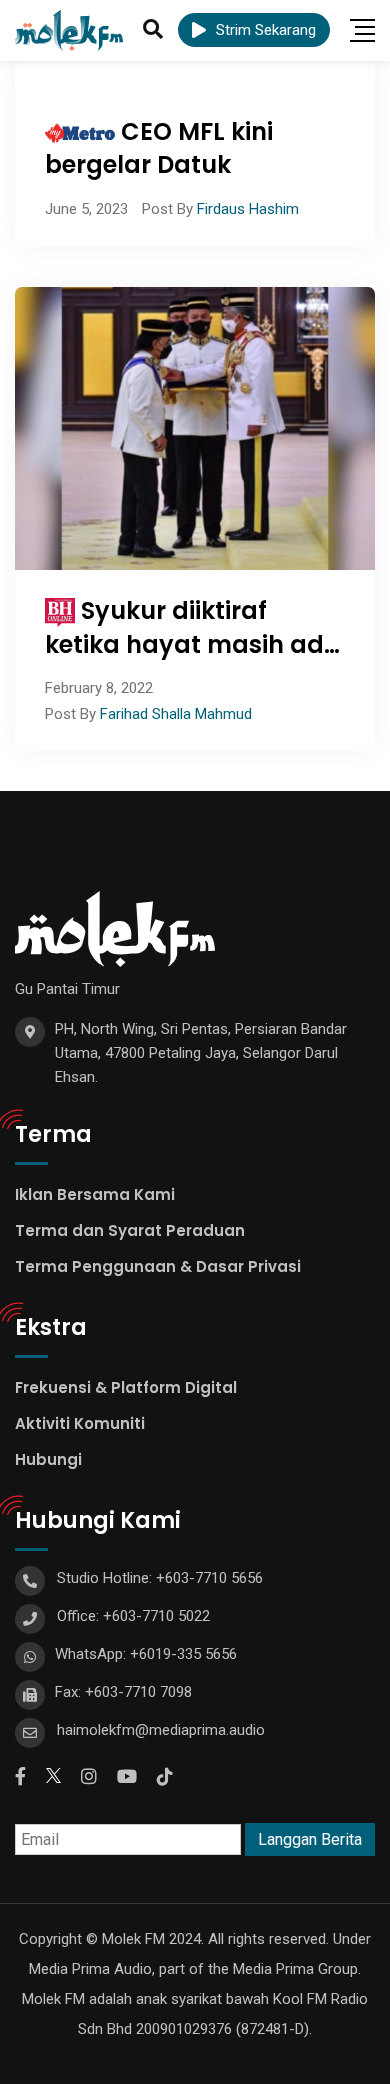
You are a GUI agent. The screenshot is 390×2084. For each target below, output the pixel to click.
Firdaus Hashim (248, 209)
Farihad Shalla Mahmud (176, 714)
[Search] (153, 29)
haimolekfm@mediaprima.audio (161, 1730)
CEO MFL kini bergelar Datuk (159, 148)
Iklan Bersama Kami (95, 1194)
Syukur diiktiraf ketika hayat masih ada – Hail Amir (193, 644)
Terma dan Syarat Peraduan (130, 1230)
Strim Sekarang (266, 30)
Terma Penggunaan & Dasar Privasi (158, 1266)
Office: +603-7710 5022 (133, 1616)
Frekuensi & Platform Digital (126, 1387)
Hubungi (48, 1459)
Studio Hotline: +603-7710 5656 (160, 1578)
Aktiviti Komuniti (80, 1423)
